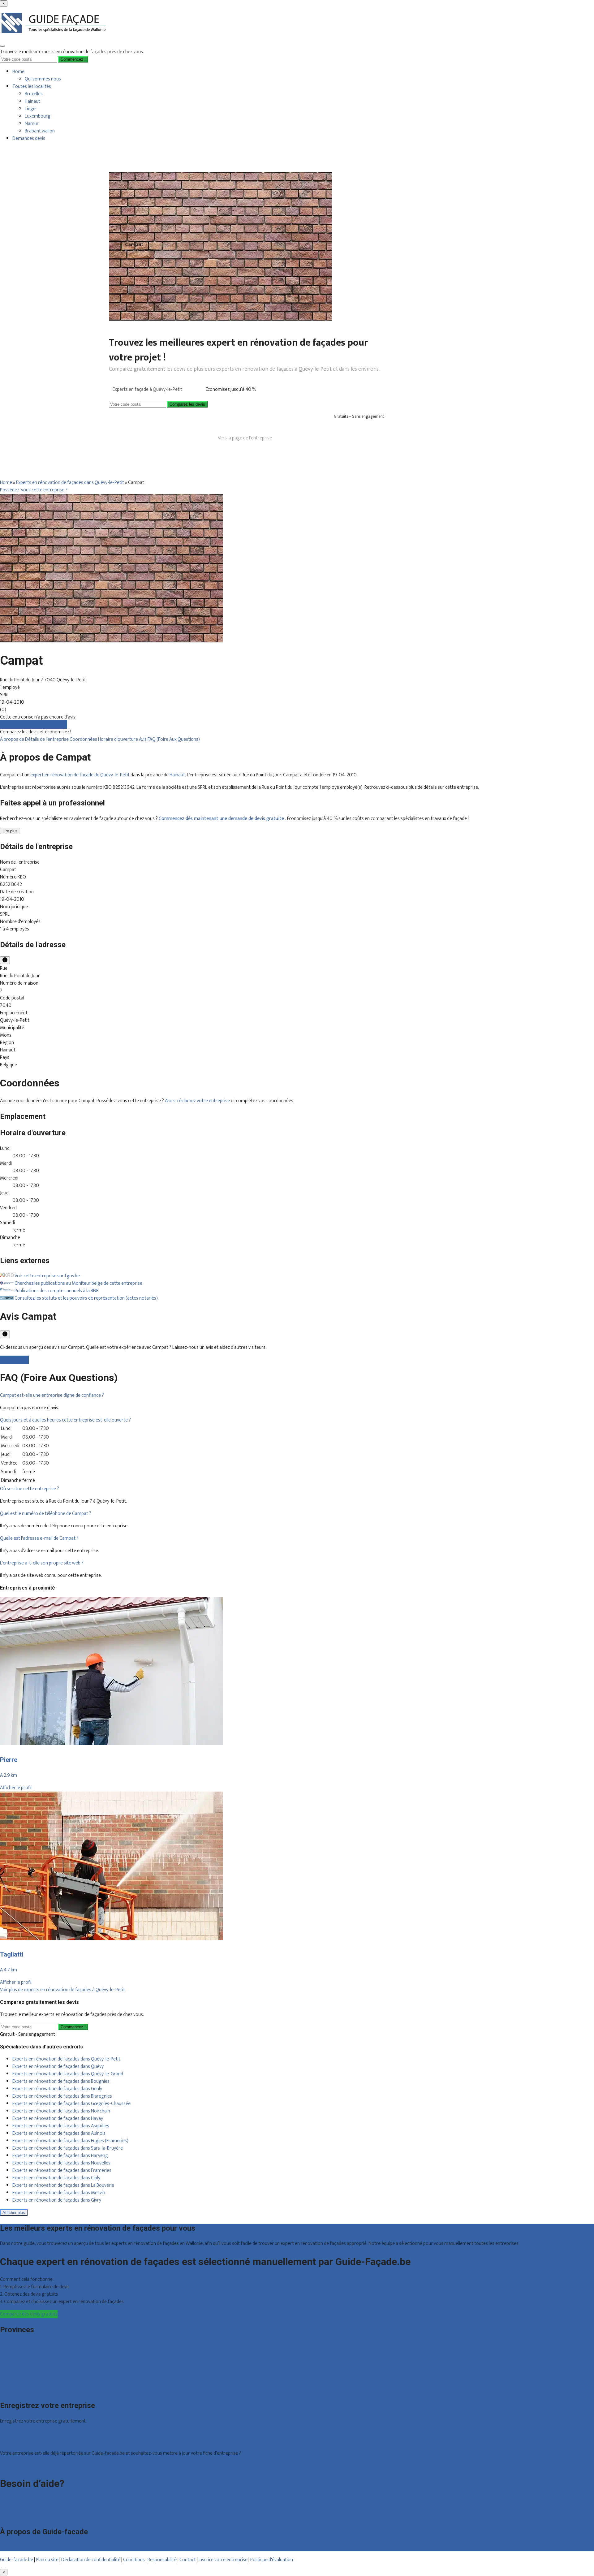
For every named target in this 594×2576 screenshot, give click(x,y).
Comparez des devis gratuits (29, 2314)
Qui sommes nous (43, 79)
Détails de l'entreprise (47, 739)
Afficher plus (14, 2213)
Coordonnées (84, 739)
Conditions (134, 2560)
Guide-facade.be (17, 2560)
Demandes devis (29, 138)
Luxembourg (38, 116)
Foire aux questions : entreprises (32, 2509)
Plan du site (47, 2560)
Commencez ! (73, 2027)
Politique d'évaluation (272, 2560)
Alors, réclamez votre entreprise (197, 1101)
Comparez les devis (187, 404)
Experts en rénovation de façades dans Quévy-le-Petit (70, 483)
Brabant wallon (40, 131)
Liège (30, 109)
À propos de (13, 739)
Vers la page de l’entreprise (245, 438)
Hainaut (32, 101)
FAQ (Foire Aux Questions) (174, 739)
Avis (143, 739)
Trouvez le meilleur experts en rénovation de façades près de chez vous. (72, 52)
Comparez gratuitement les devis (34, 725)
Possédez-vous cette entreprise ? (34, 490)
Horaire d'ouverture (118, 739)
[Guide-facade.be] (54, 37)
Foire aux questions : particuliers (32, 2501)
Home (18, 72)
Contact (8, 2516)
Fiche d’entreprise (18, 2441)
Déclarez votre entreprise (26, 2466)
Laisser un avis (14, 1360)
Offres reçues (14, 2434)
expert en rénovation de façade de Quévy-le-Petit (80, 775)
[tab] (297, 1396)
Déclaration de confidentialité (91, 2560)
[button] (52, 1395)
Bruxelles (34, 94)
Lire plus (10, 831)
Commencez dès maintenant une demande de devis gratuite (222, 819)
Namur (32, 124)
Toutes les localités (32, 86)
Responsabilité (162, 2560)
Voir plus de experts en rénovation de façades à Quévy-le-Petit (62, 1990)
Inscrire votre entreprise (224, 2560)
